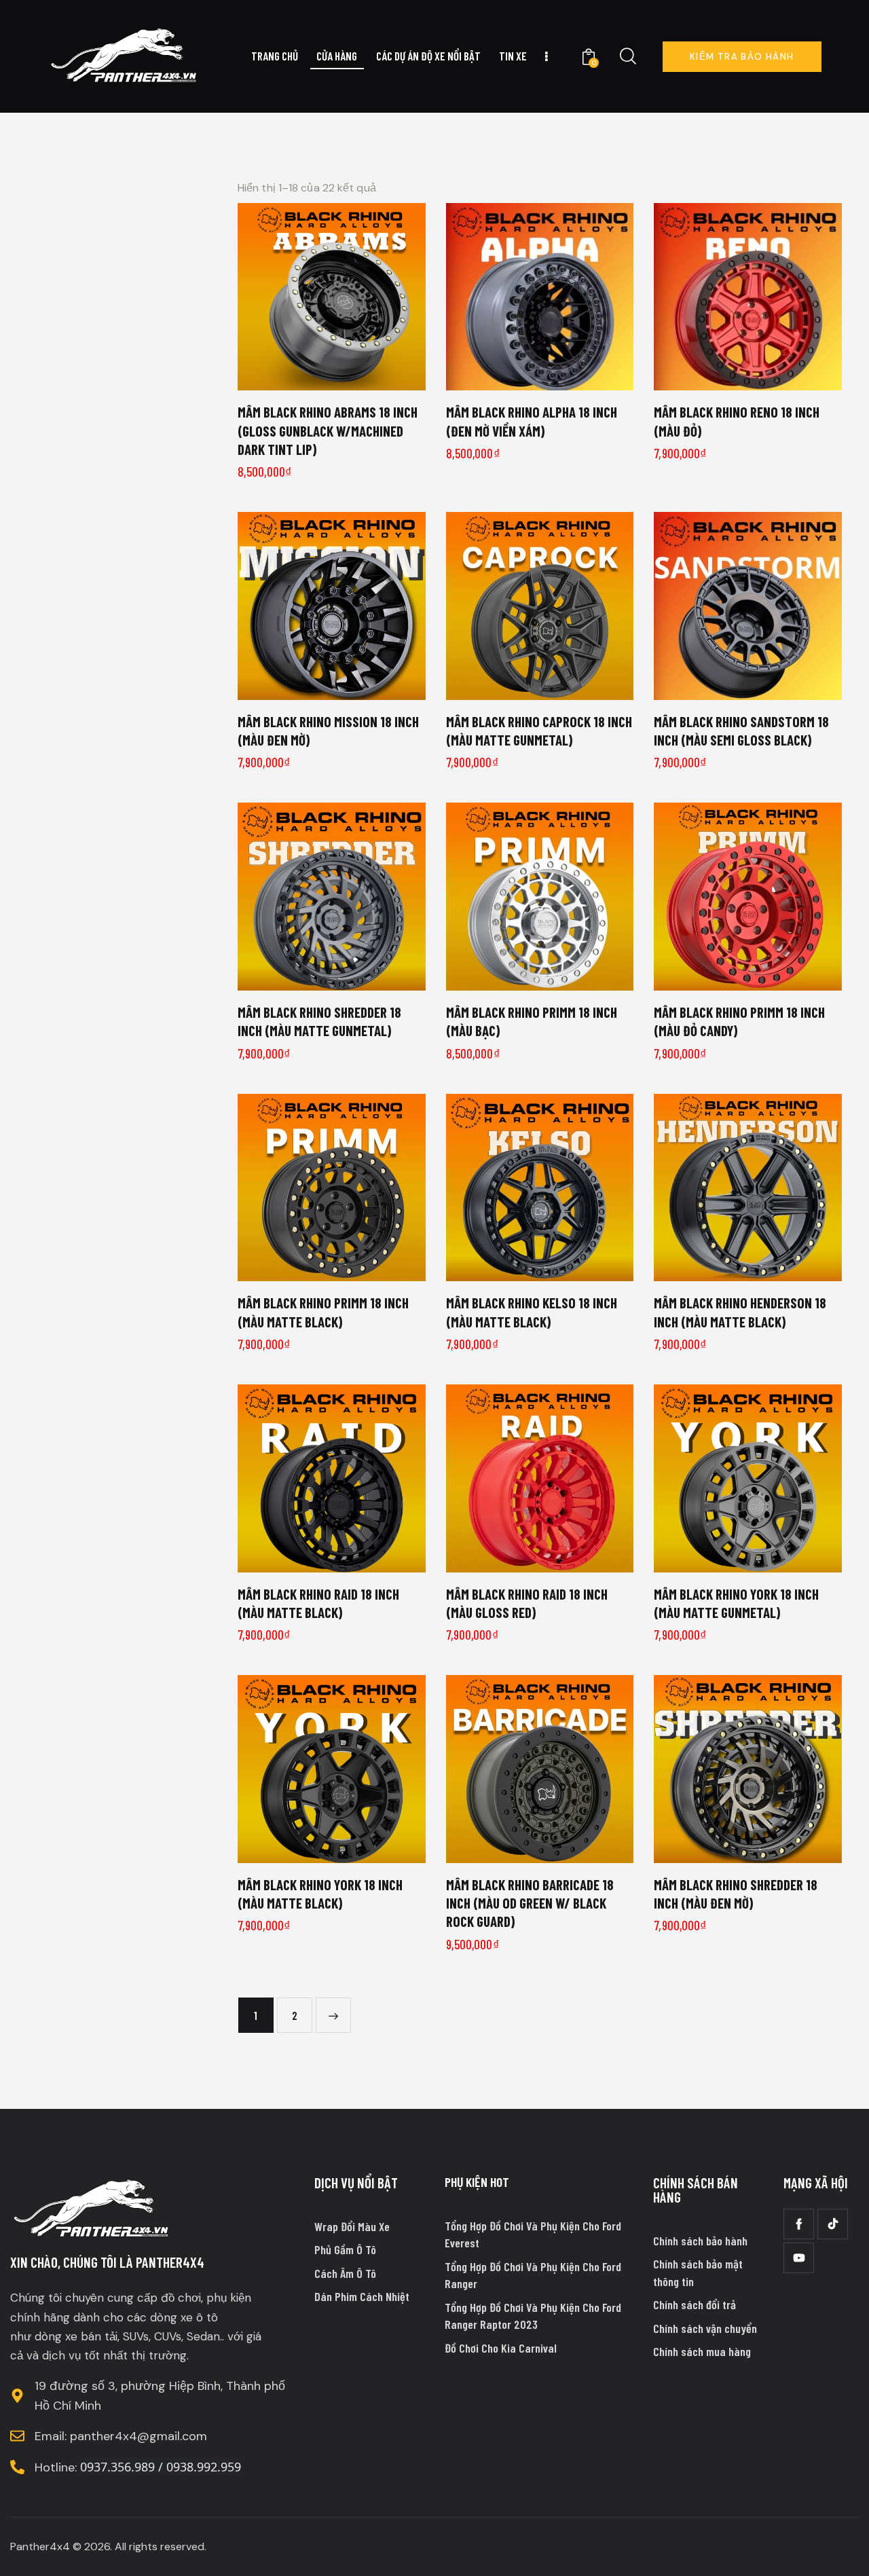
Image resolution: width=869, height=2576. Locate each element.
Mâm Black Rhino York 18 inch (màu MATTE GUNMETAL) (736, 1603)
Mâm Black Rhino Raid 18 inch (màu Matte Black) (318, 1603)
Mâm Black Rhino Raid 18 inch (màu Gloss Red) (527, 1603)
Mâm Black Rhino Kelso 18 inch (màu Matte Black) (532, 1312)
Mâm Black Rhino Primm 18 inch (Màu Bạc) (532, 1021)
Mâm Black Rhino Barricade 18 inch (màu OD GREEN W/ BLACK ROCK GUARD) (530, 1903)
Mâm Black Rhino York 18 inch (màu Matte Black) (320, 1894)
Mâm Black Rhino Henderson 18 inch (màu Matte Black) (740, 1312)
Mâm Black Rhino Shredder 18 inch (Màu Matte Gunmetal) (319, 1021)
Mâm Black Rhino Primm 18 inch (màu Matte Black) (323, 1312)
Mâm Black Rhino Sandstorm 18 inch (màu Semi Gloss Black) (741, 731)
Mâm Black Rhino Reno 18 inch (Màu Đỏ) (737, 421)
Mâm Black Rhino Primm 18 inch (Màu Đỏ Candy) (739, 1021)
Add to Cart (340, 375)
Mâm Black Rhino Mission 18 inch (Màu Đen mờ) (328, 731)
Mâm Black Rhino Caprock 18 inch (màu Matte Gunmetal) (539, 731)
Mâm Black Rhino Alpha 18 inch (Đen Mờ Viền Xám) (532, 421)
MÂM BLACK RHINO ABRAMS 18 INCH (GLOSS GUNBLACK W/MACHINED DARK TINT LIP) (328, 430)
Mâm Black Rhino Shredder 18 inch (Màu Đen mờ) (736, 1894)
